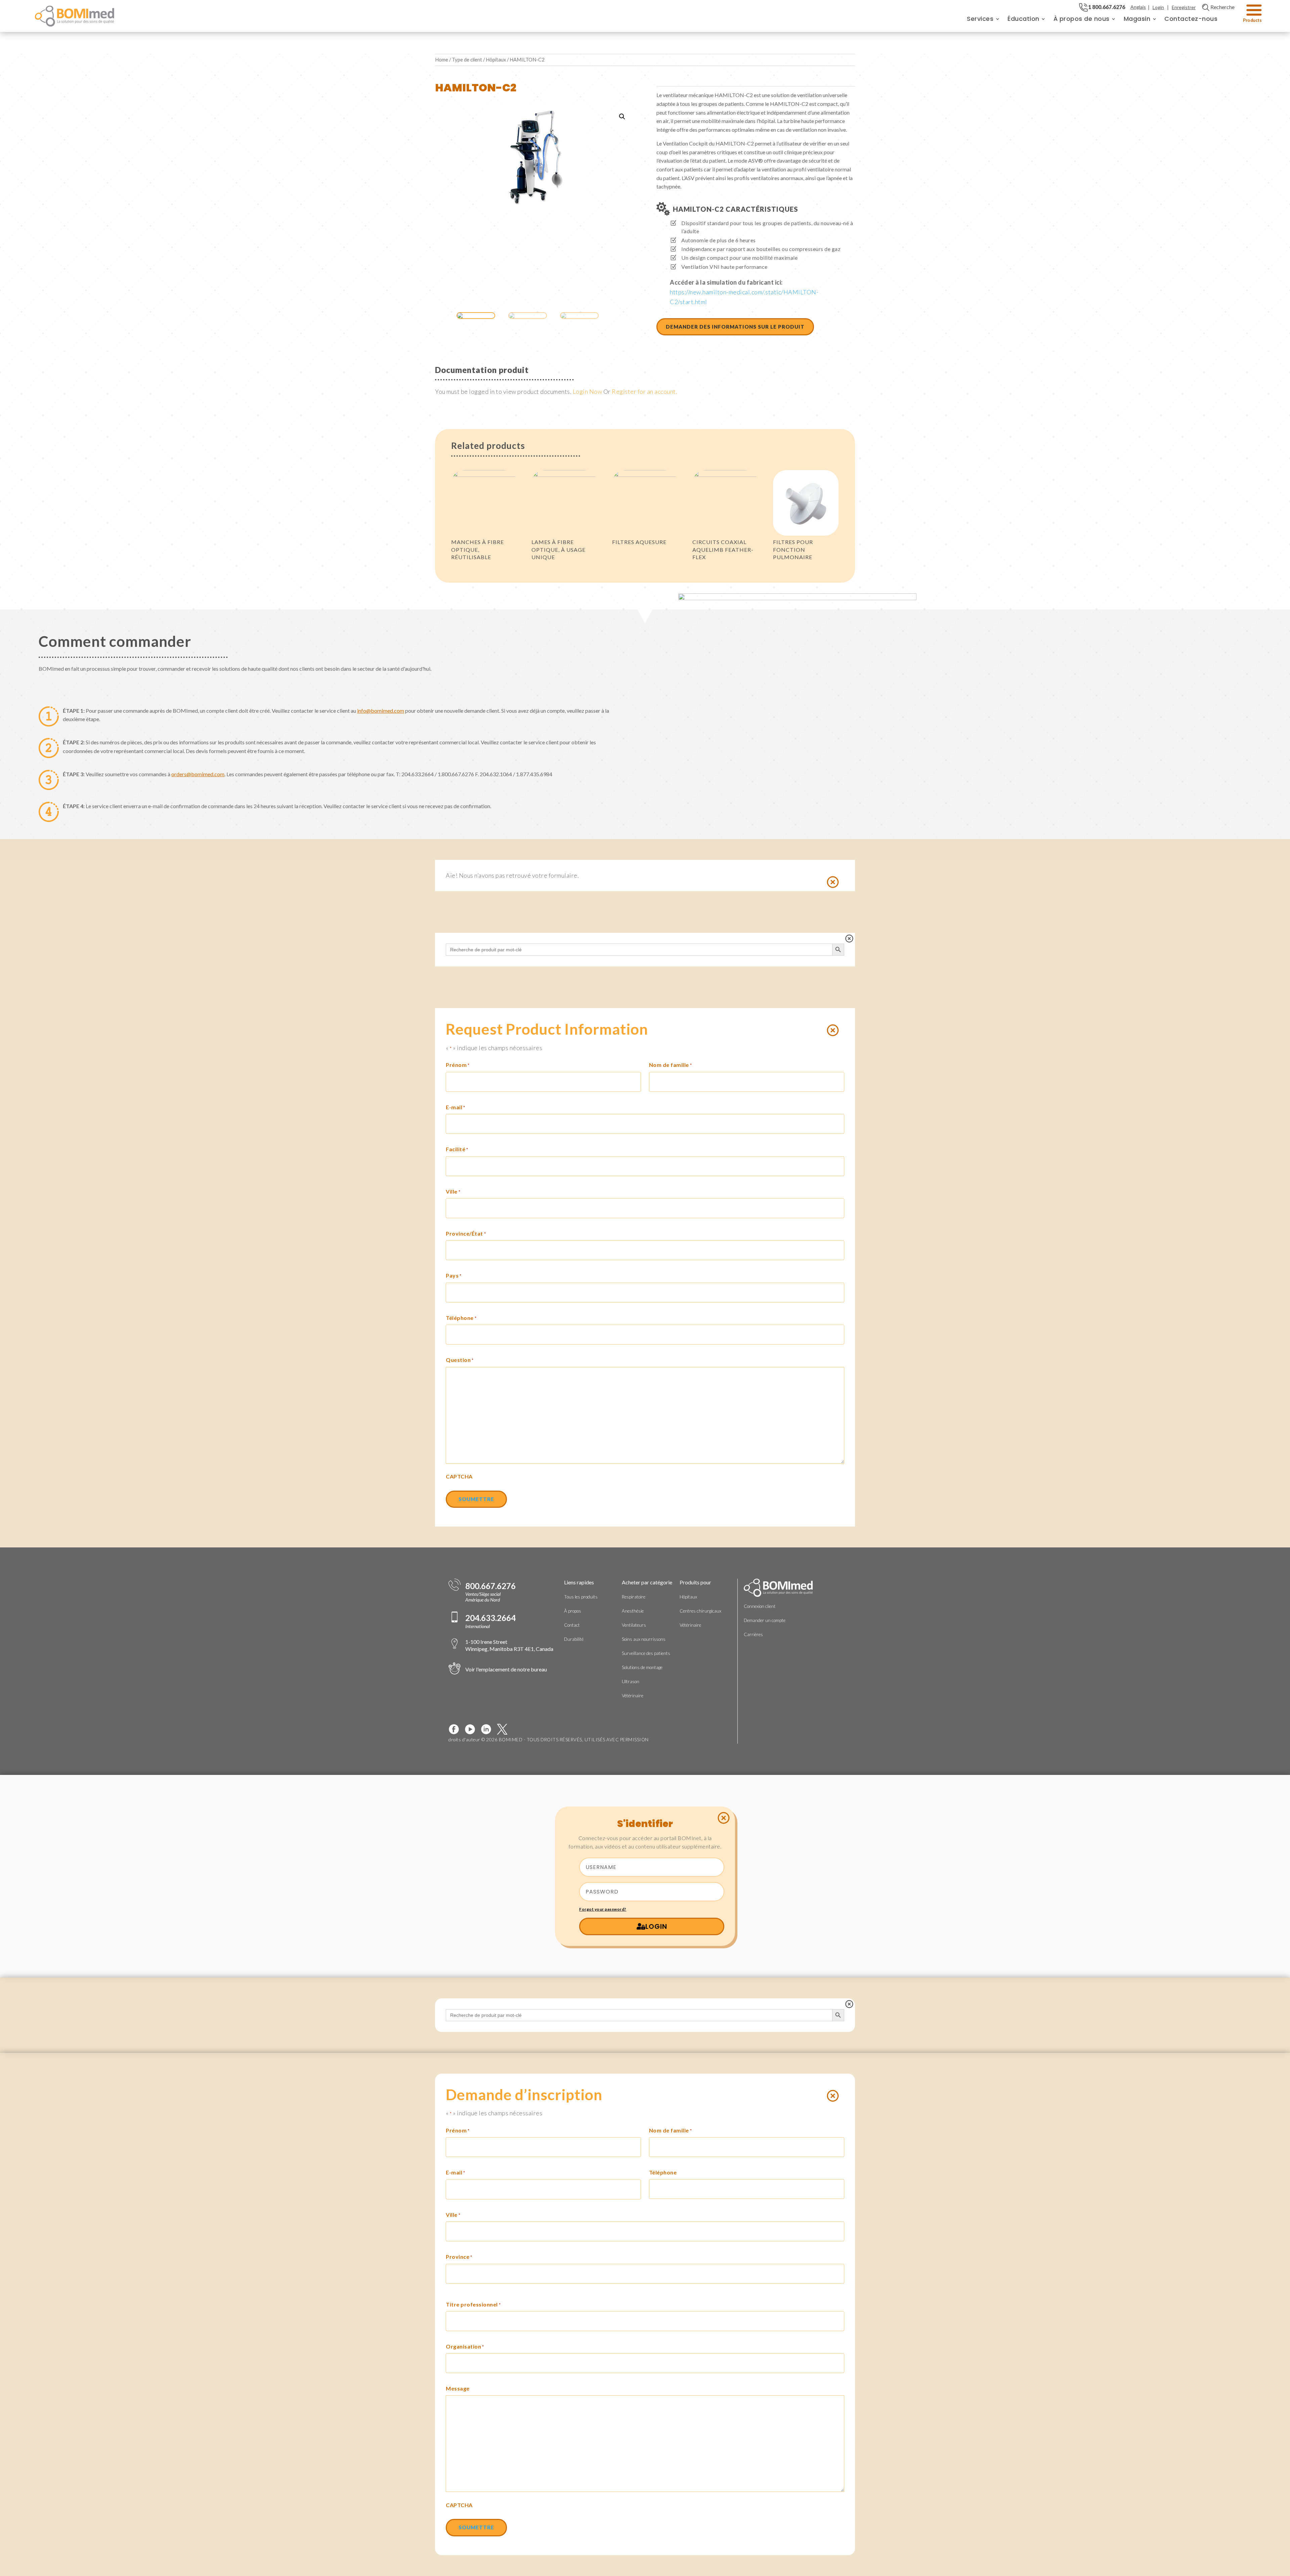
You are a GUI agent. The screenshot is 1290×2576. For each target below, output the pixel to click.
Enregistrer (1184, 7)
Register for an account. (644, 391)
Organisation (465, 2346)
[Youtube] (473, 1729)
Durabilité (574, 1639)
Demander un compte (765, 1620)
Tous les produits (581, 1597)
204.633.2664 (490, 1618)
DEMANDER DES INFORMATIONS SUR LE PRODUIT (735, 327)
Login (1158, 7)
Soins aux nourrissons (644, 1639)
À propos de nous (1082, 19)
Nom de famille (671, 1065)
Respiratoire (634, 1597)
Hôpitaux (496, 59)
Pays (454, 1275)
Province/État (466, 1233)
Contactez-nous (1191, 19)
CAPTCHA (459, 1476)
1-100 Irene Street (509, 1645)
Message (458, 2388)
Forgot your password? (603, 1909)
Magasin (1137, 19)
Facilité (457, 1149)
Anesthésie (633, 1611)
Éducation (1023, 19)
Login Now (588, 391)
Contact (572, 1625)
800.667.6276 (490, 1586)
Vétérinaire (633, 1696)
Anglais (1138, 7)
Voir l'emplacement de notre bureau (506, 1669)
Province (459, 2257)
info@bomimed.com (381, 711)
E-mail (456, 1107)
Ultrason (631, 1681)
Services (980, 19)
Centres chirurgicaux (700, 1611)
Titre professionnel (473, 2304)
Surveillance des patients (646, 1653)
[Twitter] (505, 1729)
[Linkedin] (489, 1729)
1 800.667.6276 (1107, 7)
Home (442, 59)
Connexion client (760, 1606)
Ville (453, 1191)
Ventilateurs (634, 1625)
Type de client (467, 59)
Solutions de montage (642, 1667)
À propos (573, 1611)
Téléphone (461, 1318)
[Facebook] (457, 1729)
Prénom (458, 1065)
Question (460, 1360)
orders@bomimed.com (198, 774)
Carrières (753, 1634)
